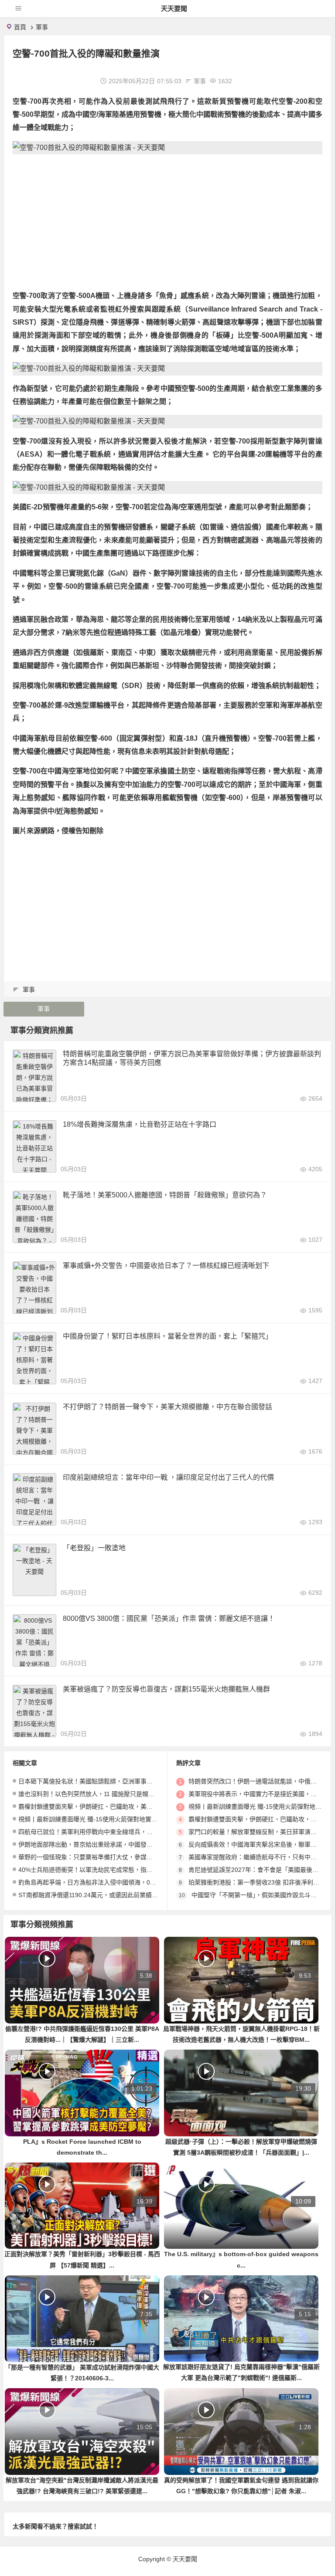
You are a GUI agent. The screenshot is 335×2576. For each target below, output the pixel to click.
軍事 (42, 27)
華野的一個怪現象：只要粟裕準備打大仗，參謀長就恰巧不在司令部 (110, 1857)
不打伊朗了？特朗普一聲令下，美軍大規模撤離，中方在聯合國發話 (167, 1407)
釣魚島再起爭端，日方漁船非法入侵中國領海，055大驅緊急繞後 (106, 1882)
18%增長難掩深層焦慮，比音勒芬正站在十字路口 (140, 1124)
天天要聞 (174, 8)
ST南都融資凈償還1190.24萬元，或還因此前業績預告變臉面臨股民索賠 (116, 1895)
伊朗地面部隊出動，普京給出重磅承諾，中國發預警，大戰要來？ (107, 1844)
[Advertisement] (167, 222)
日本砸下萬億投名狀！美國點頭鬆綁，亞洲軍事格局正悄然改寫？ (107, 1781)
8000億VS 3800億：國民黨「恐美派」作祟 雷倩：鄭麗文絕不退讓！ (169, 1618)
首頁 (20, 27)
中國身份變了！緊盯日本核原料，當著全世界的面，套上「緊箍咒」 (167, 1336)
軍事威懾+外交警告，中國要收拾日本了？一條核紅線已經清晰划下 (166, 1266)
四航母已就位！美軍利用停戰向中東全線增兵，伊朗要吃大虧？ (104, 1832)
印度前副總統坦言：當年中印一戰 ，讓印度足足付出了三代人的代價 (168, 1477)
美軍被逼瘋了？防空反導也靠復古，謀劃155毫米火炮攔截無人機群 (166, 1689)
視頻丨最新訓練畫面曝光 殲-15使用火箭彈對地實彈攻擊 (94, 1819)
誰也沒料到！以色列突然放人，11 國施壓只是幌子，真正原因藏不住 (111, 1794)
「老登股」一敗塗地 (94, 1548)
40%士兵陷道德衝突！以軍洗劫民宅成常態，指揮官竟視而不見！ (107, 1870)
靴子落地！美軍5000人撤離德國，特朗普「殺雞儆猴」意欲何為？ (165, 1195)
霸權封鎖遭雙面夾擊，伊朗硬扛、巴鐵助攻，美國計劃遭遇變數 (104, 1807)
